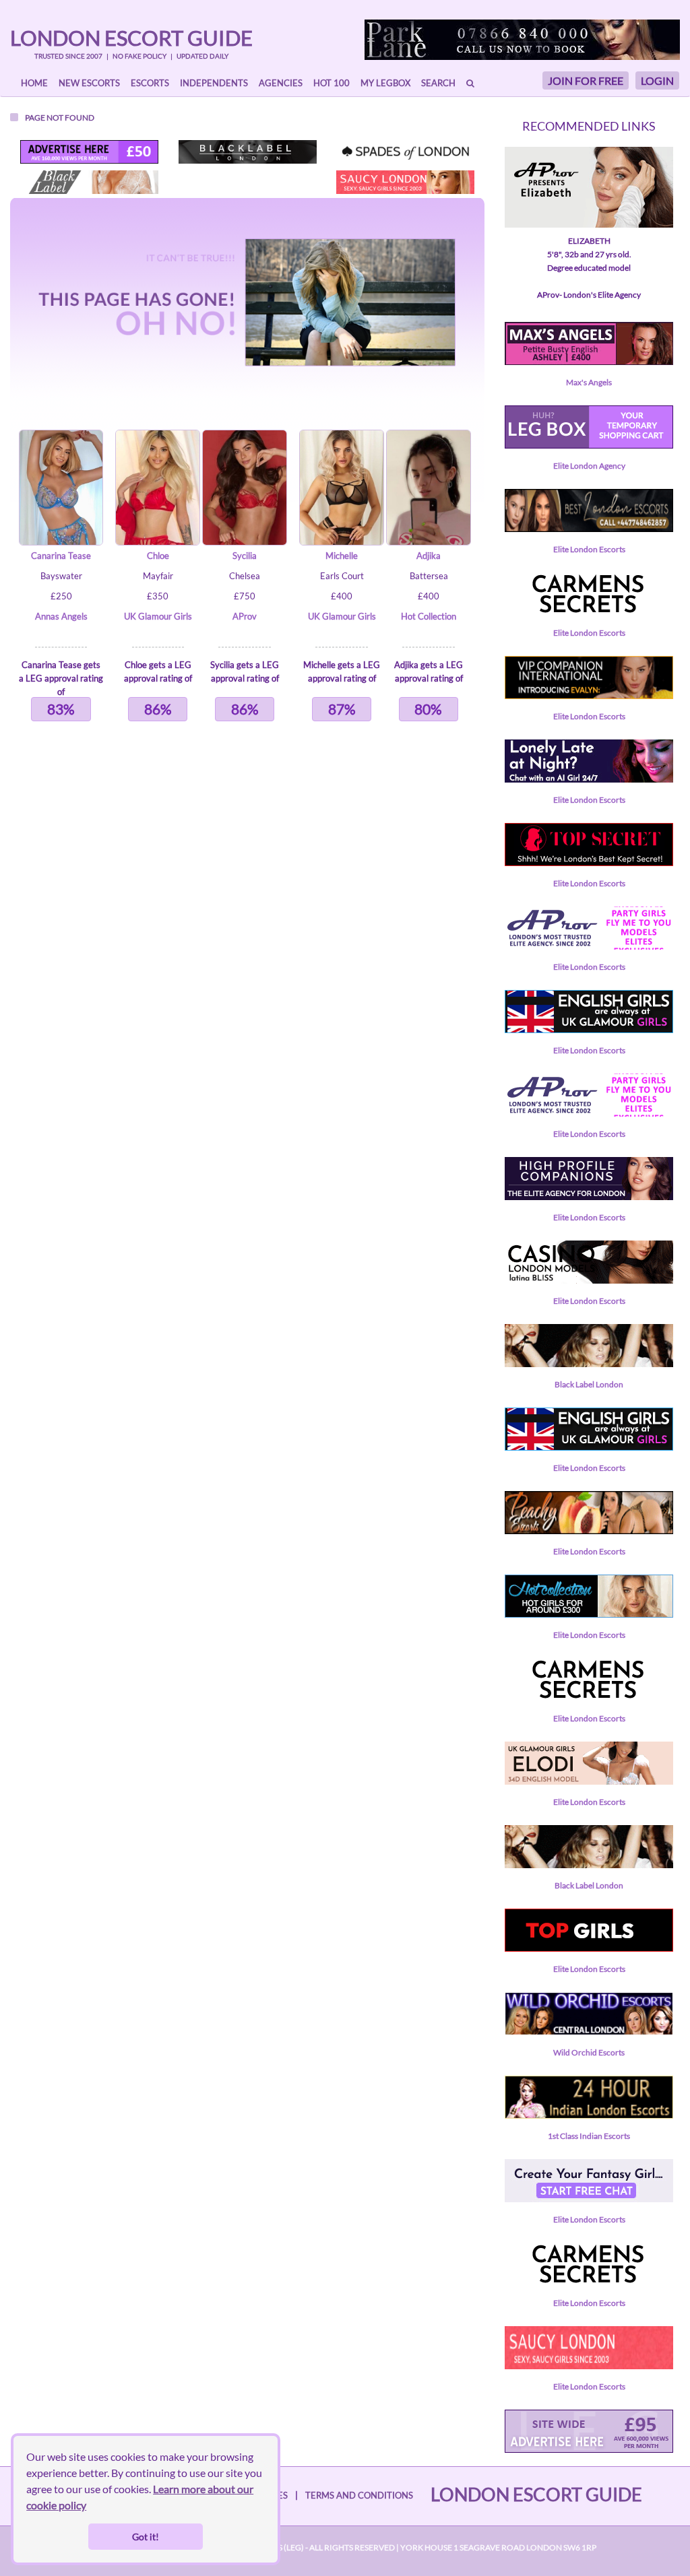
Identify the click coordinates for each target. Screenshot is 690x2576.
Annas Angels (61, 616)
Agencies (281, 83)
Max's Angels (589, 382)
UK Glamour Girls (158, 616)
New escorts (89, 83)
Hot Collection (429, 616)
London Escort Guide (131, 38)
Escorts (150, 83)
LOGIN (657, 80)
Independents (214, 83)
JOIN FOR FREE (586, 80)
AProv (245, 616)
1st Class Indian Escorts (589, 2136)
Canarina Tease (61, 556)
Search (438, 83)
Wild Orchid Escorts (589, 2052)
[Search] (470, 83)
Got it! (146, 2537)
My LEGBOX (385, 83)
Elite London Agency (589, 466)
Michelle (342, 556)
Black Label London (589, 1384)
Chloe (158, 556)
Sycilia (245, 556)
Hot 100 (332, 83)
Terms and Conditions (359, 2495)
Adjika (429, 556)
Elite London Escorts (589, 549)
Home (34, 83)
